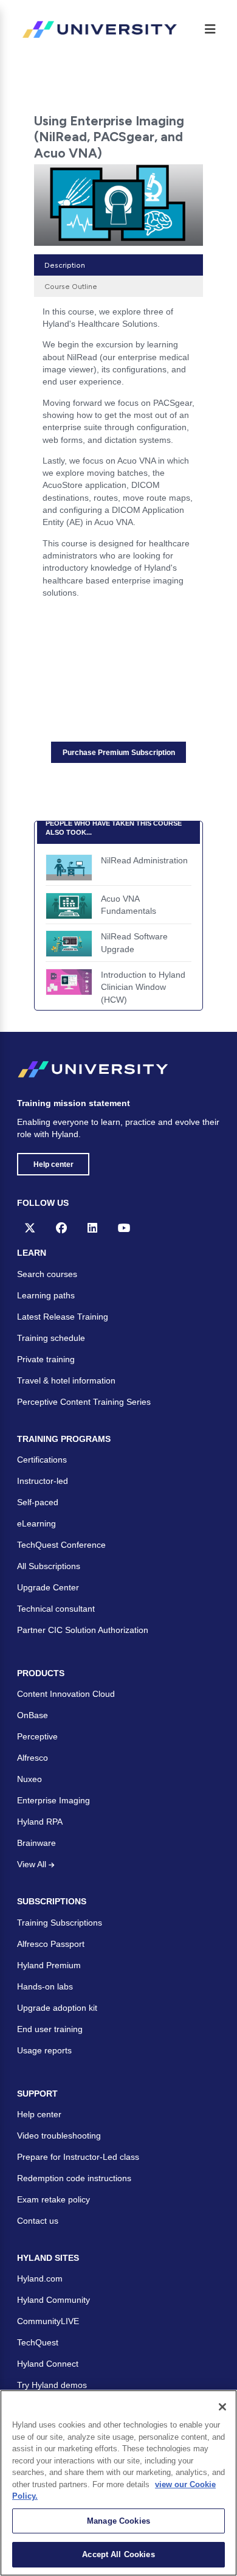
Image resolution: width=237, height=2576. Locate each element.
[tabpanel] (118, 456)
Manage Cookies (118, 2521)
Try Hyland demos (52, 2385)
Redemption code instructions (74, 2178)
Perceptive (37, 1736)
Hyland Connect (48, 2364)
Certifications (42, 1460)
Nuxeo (29, 1779)
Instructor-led (43, 1481)
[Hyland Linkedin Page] (92, 1228)
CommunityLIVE (48, 2321)
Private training (46, 1359)
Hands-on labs (45, 1986)
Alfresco (33, 1758)
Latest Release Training (63, 1317)
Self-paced (38, 1502)
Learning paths (46, 1295)
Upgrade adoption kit (57, 2008)
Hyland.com (40, 2278)
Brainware (36, 1843)
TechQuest (38, 2342)
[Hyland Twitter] (30, 1228)
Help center (53, 1164)
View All (33, 1864)
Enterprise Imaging (53, 1800)
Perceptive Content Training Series (84, 1402)
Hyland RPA (40, 1822)
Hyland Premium (49, 1965)
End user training (50, 2029)
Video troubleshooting (59, 2136)
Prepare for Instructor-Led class (78, 2157)
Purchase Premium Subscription (119, 753)
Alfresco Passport (51, 1944)
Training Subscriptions (60, 1923)
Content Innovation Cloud (66, 1694)
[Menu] (210, 29)
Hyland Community (53, 2300)
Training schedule (51, 1338)
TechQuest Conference (61, 1545)
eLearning (36, 1523)
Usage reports (44, 2050)
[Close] (222, 2407)
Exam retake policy (53, 2199)
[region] (118, 2483)
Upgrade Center (48, 1587)
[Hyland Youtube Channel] (124, 1228)
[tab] (118, 265)
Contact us (38, 2221)
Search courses (47, 1274)
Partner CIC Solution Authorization (83, 1630)
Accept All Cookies (118, 2554)
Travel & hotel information (66, 1380)
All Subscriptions (49, 1566)
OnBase (33, 1715)
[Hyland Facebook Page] (61, 1228)
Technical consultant (56, 1609)
